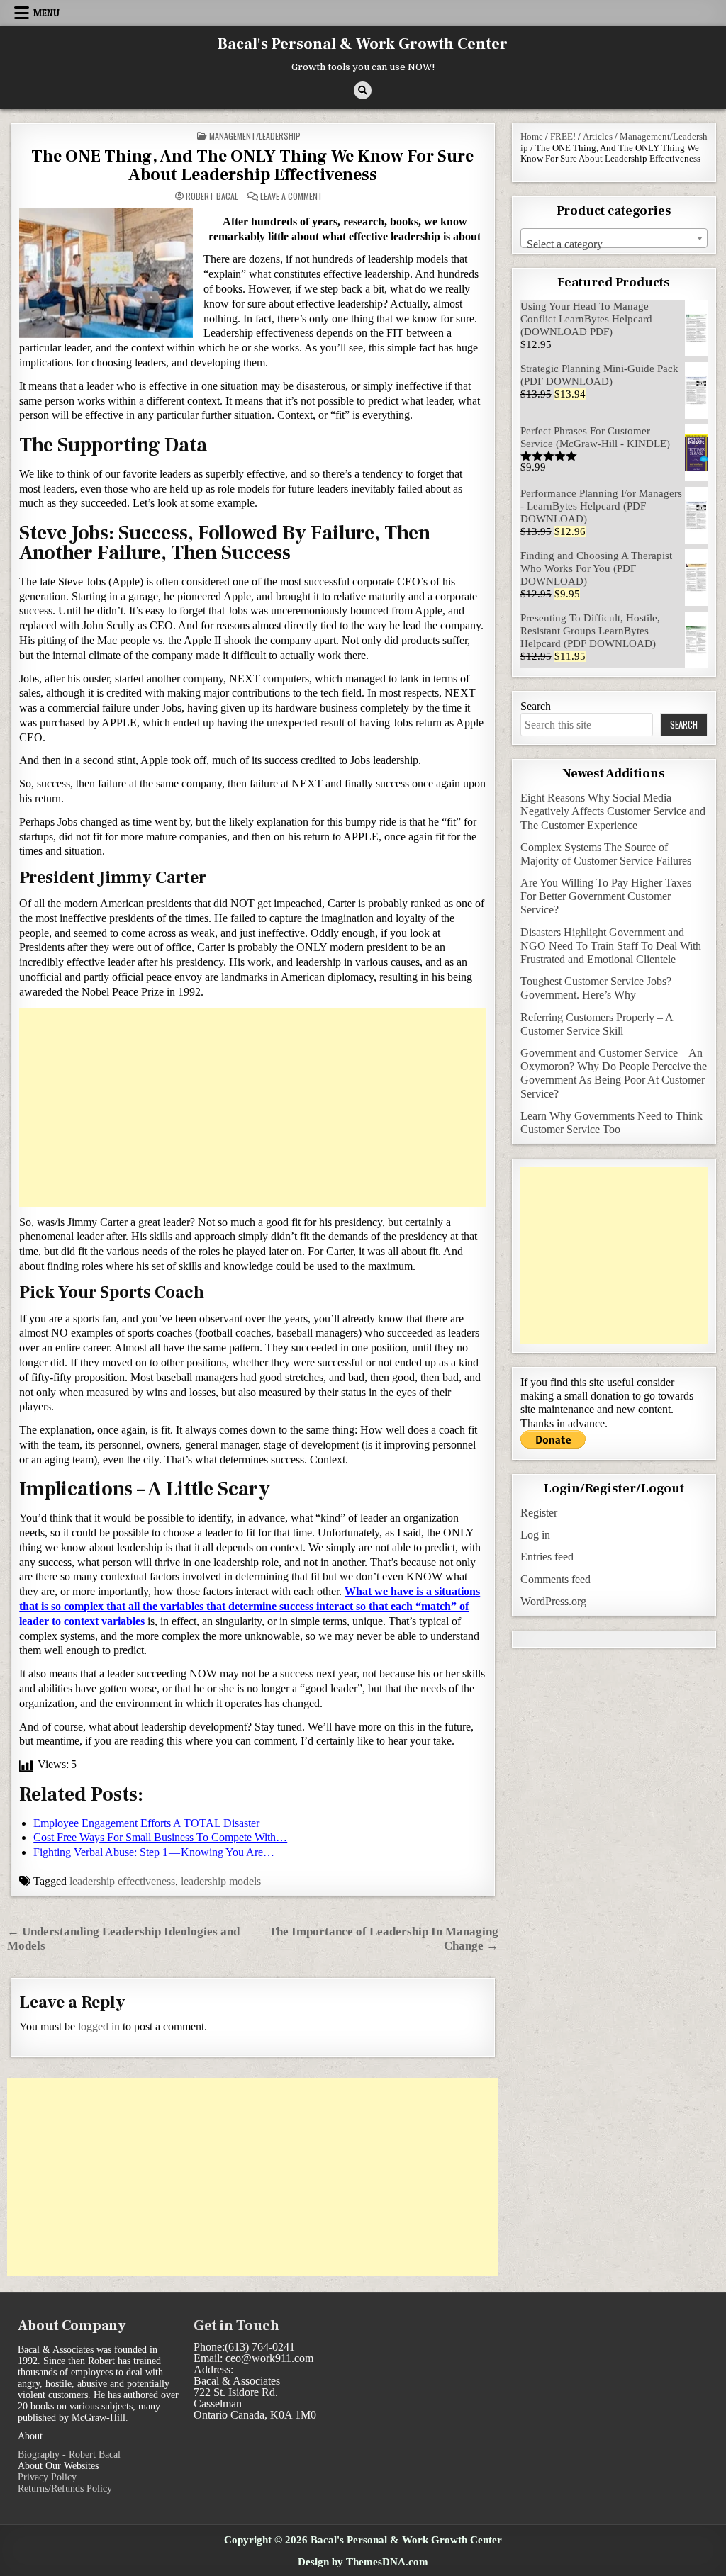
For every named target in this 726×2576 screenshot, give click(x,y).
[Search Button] (363, 90)
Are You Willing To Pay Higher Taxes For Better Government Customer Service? (606, 896)
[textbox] (614, 244)
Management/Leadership (255, 136)
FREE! (563, 136)
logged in (99, 2026)
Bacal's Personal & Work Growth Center (363, 44)
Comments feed (555, 1579)
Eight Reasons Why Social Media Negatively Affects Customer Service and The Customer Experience (613, 811)
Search (536, 706)
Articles (598, 136)
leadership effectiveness (122, 1881)
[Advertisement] (252, 1108)
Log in (535, 1535)
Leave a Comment (291, 196)
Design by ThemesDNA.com (363, 2561)
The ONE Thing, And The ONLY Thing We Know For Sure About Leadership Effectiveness (252, 165)
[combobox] (614, 238)
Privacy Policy (47, 2477)
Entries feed (547, 1557)
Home (532, 136)
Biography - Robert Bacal (69, 2454)
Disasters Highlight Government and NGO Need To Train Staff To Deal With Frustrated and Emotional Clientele (611, 946)
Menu (46, 13)
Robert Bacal (212, 196)
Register (539, 1513)
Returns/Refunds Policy (65, 2488)
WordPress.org (553, 1601)
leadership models (221, 1881)
